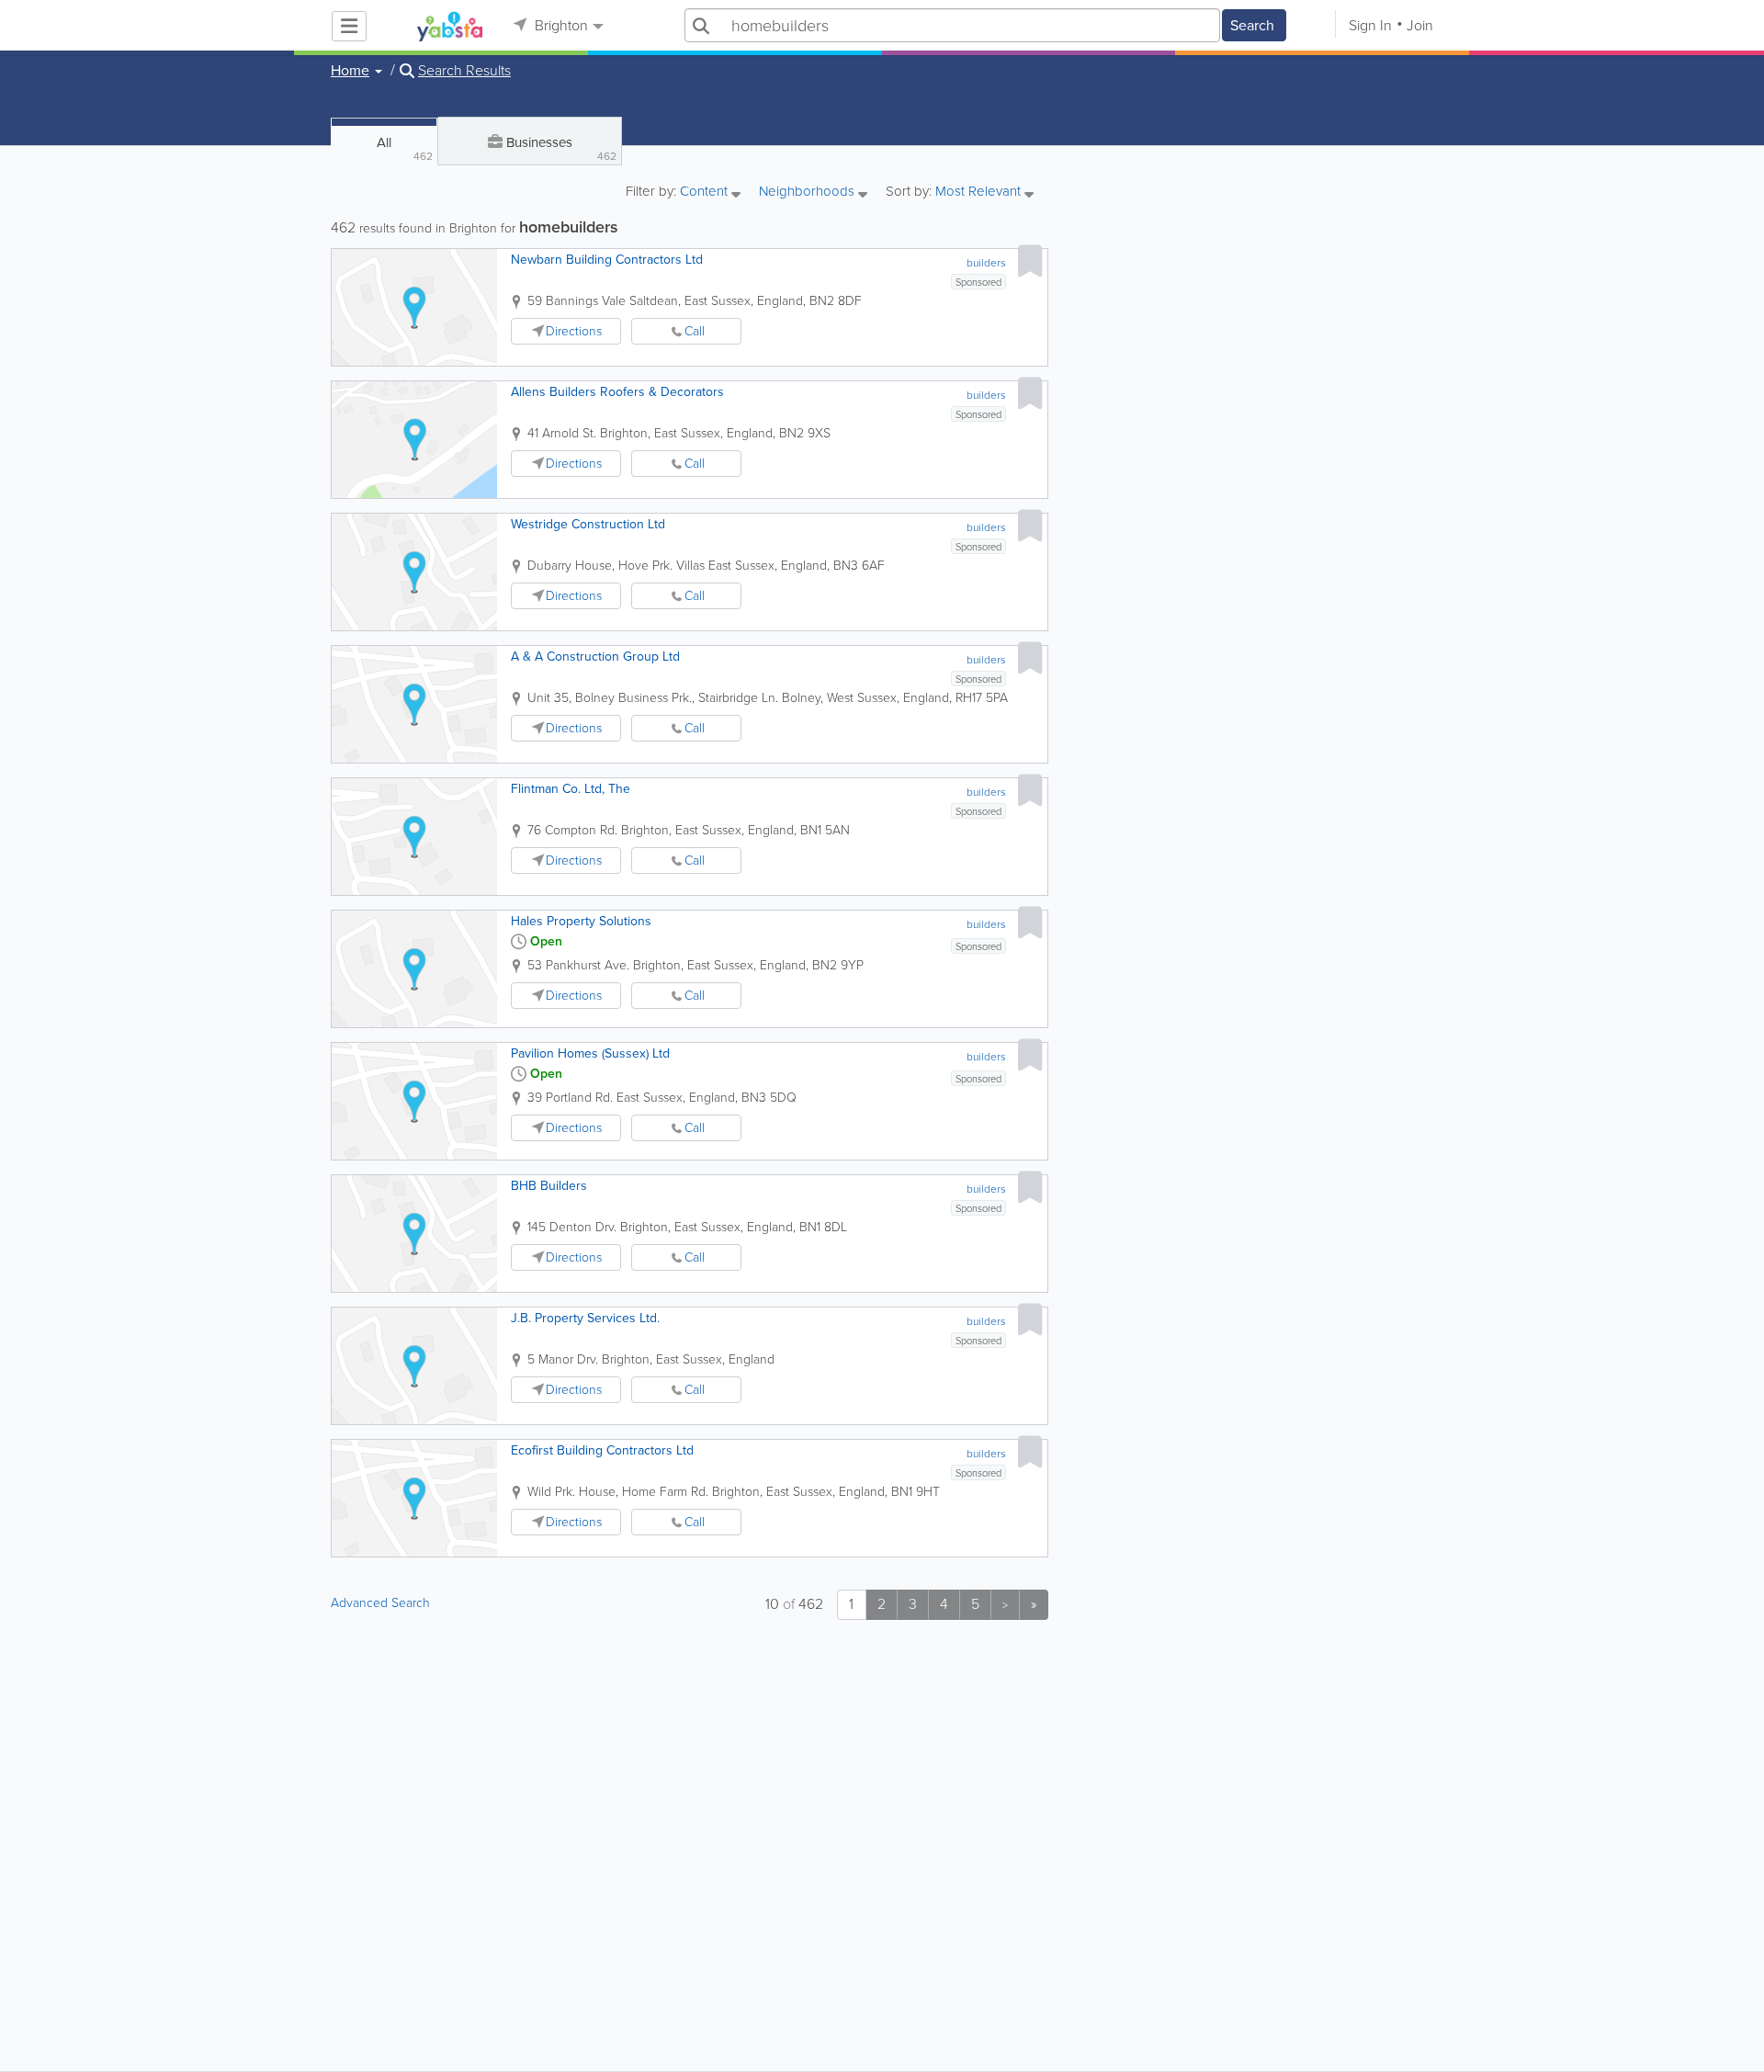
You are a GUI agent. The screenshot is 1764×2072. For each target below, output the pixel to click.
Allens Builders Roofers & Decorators (617, 392)
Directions (574, 331)
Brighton (560, 25)
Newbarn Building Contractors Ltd (607, 260)
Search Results (464, 71)
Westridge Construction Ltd (588, 524)
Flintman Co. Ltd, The (571, 789)
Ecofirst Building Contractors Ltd (602, 1450)
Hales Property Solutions (581, 921)
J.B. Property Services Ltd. (585, 1318)
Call (695, 331)
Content (706, 192)
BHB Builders (549, 1186)
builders (986, 263)
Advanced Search (380, 1603)
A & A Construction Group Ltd (595, 657)
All (405, 148)
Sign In (1370, 25)
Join (1420, 25)
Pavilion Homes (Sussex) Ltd (590, 1053)
